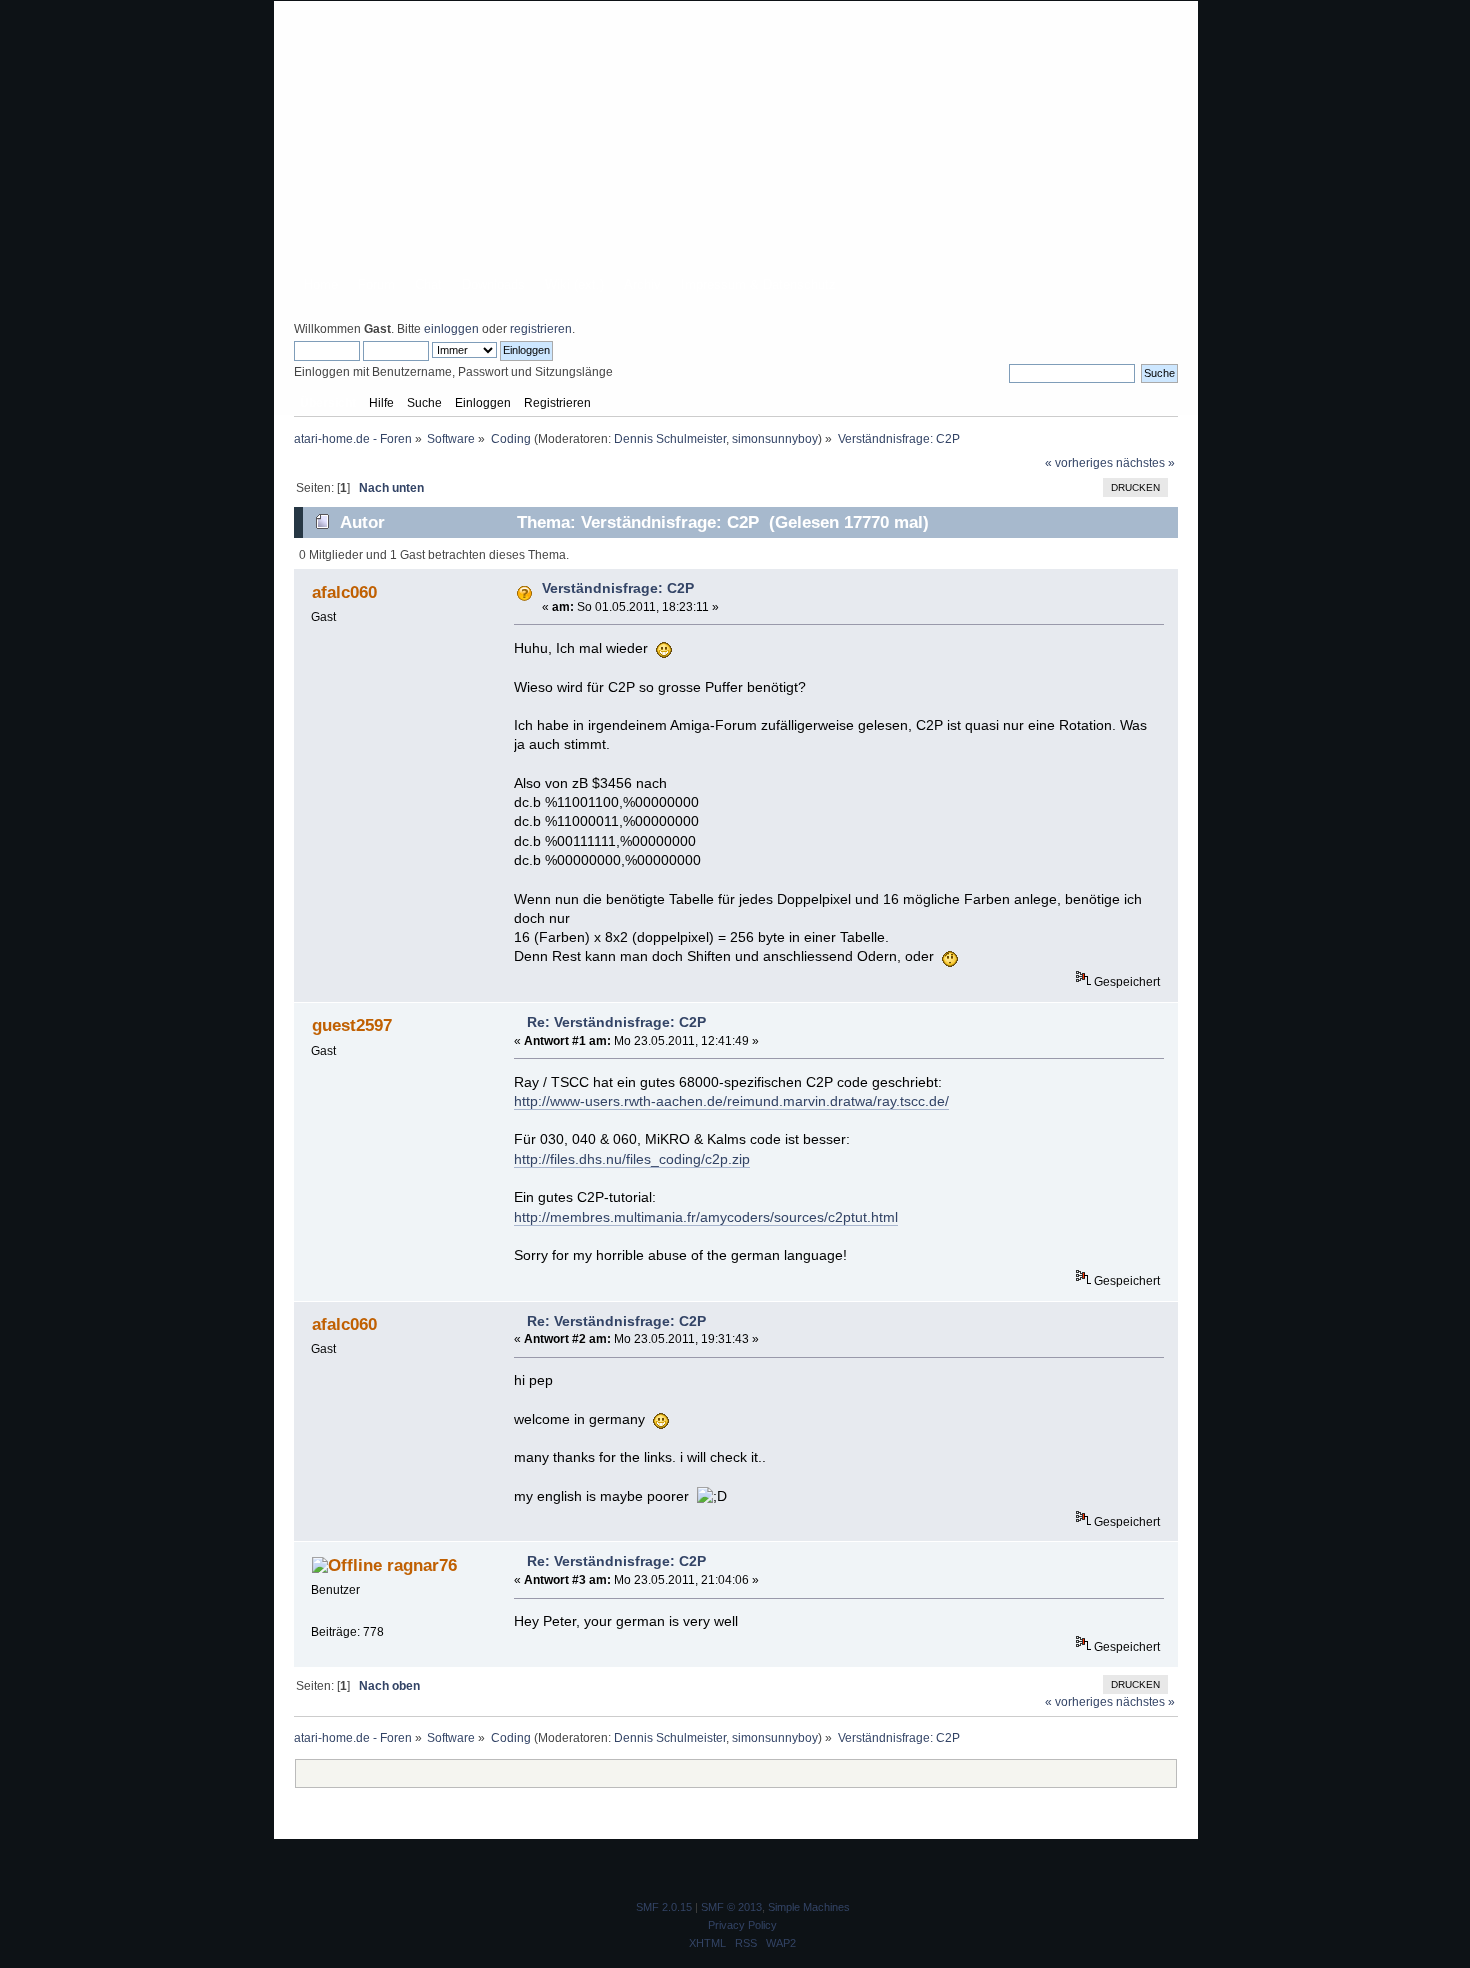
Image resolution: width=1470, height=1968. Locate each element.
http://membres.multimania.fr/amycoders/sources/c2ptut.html (706, 1217)
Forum (376, 284)
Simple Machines (809, 1907)
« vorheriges (1079, 463)
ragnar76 (422, 1565)
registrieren (541, 329)
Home (321, 284)
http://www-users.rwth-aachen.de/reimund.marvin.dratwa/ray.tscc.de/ (731, 1101)
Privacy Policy (742, 1925)
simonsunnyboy (775, 438)
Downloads (493, 284)
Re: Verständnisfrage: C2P (616, 1022)
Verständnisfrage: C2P (618, 588)
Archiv (642, 284)
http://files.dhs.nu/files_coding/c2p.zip (632, 1159)
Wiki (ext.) (574, 284)
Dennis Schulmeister (670, 438)
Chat (428, 284)
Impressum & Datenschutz (758, 284)
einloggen (451, 329)
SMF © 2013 (731, 1907)
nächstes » (1145, 463)
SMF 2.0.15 (664, 1907)
